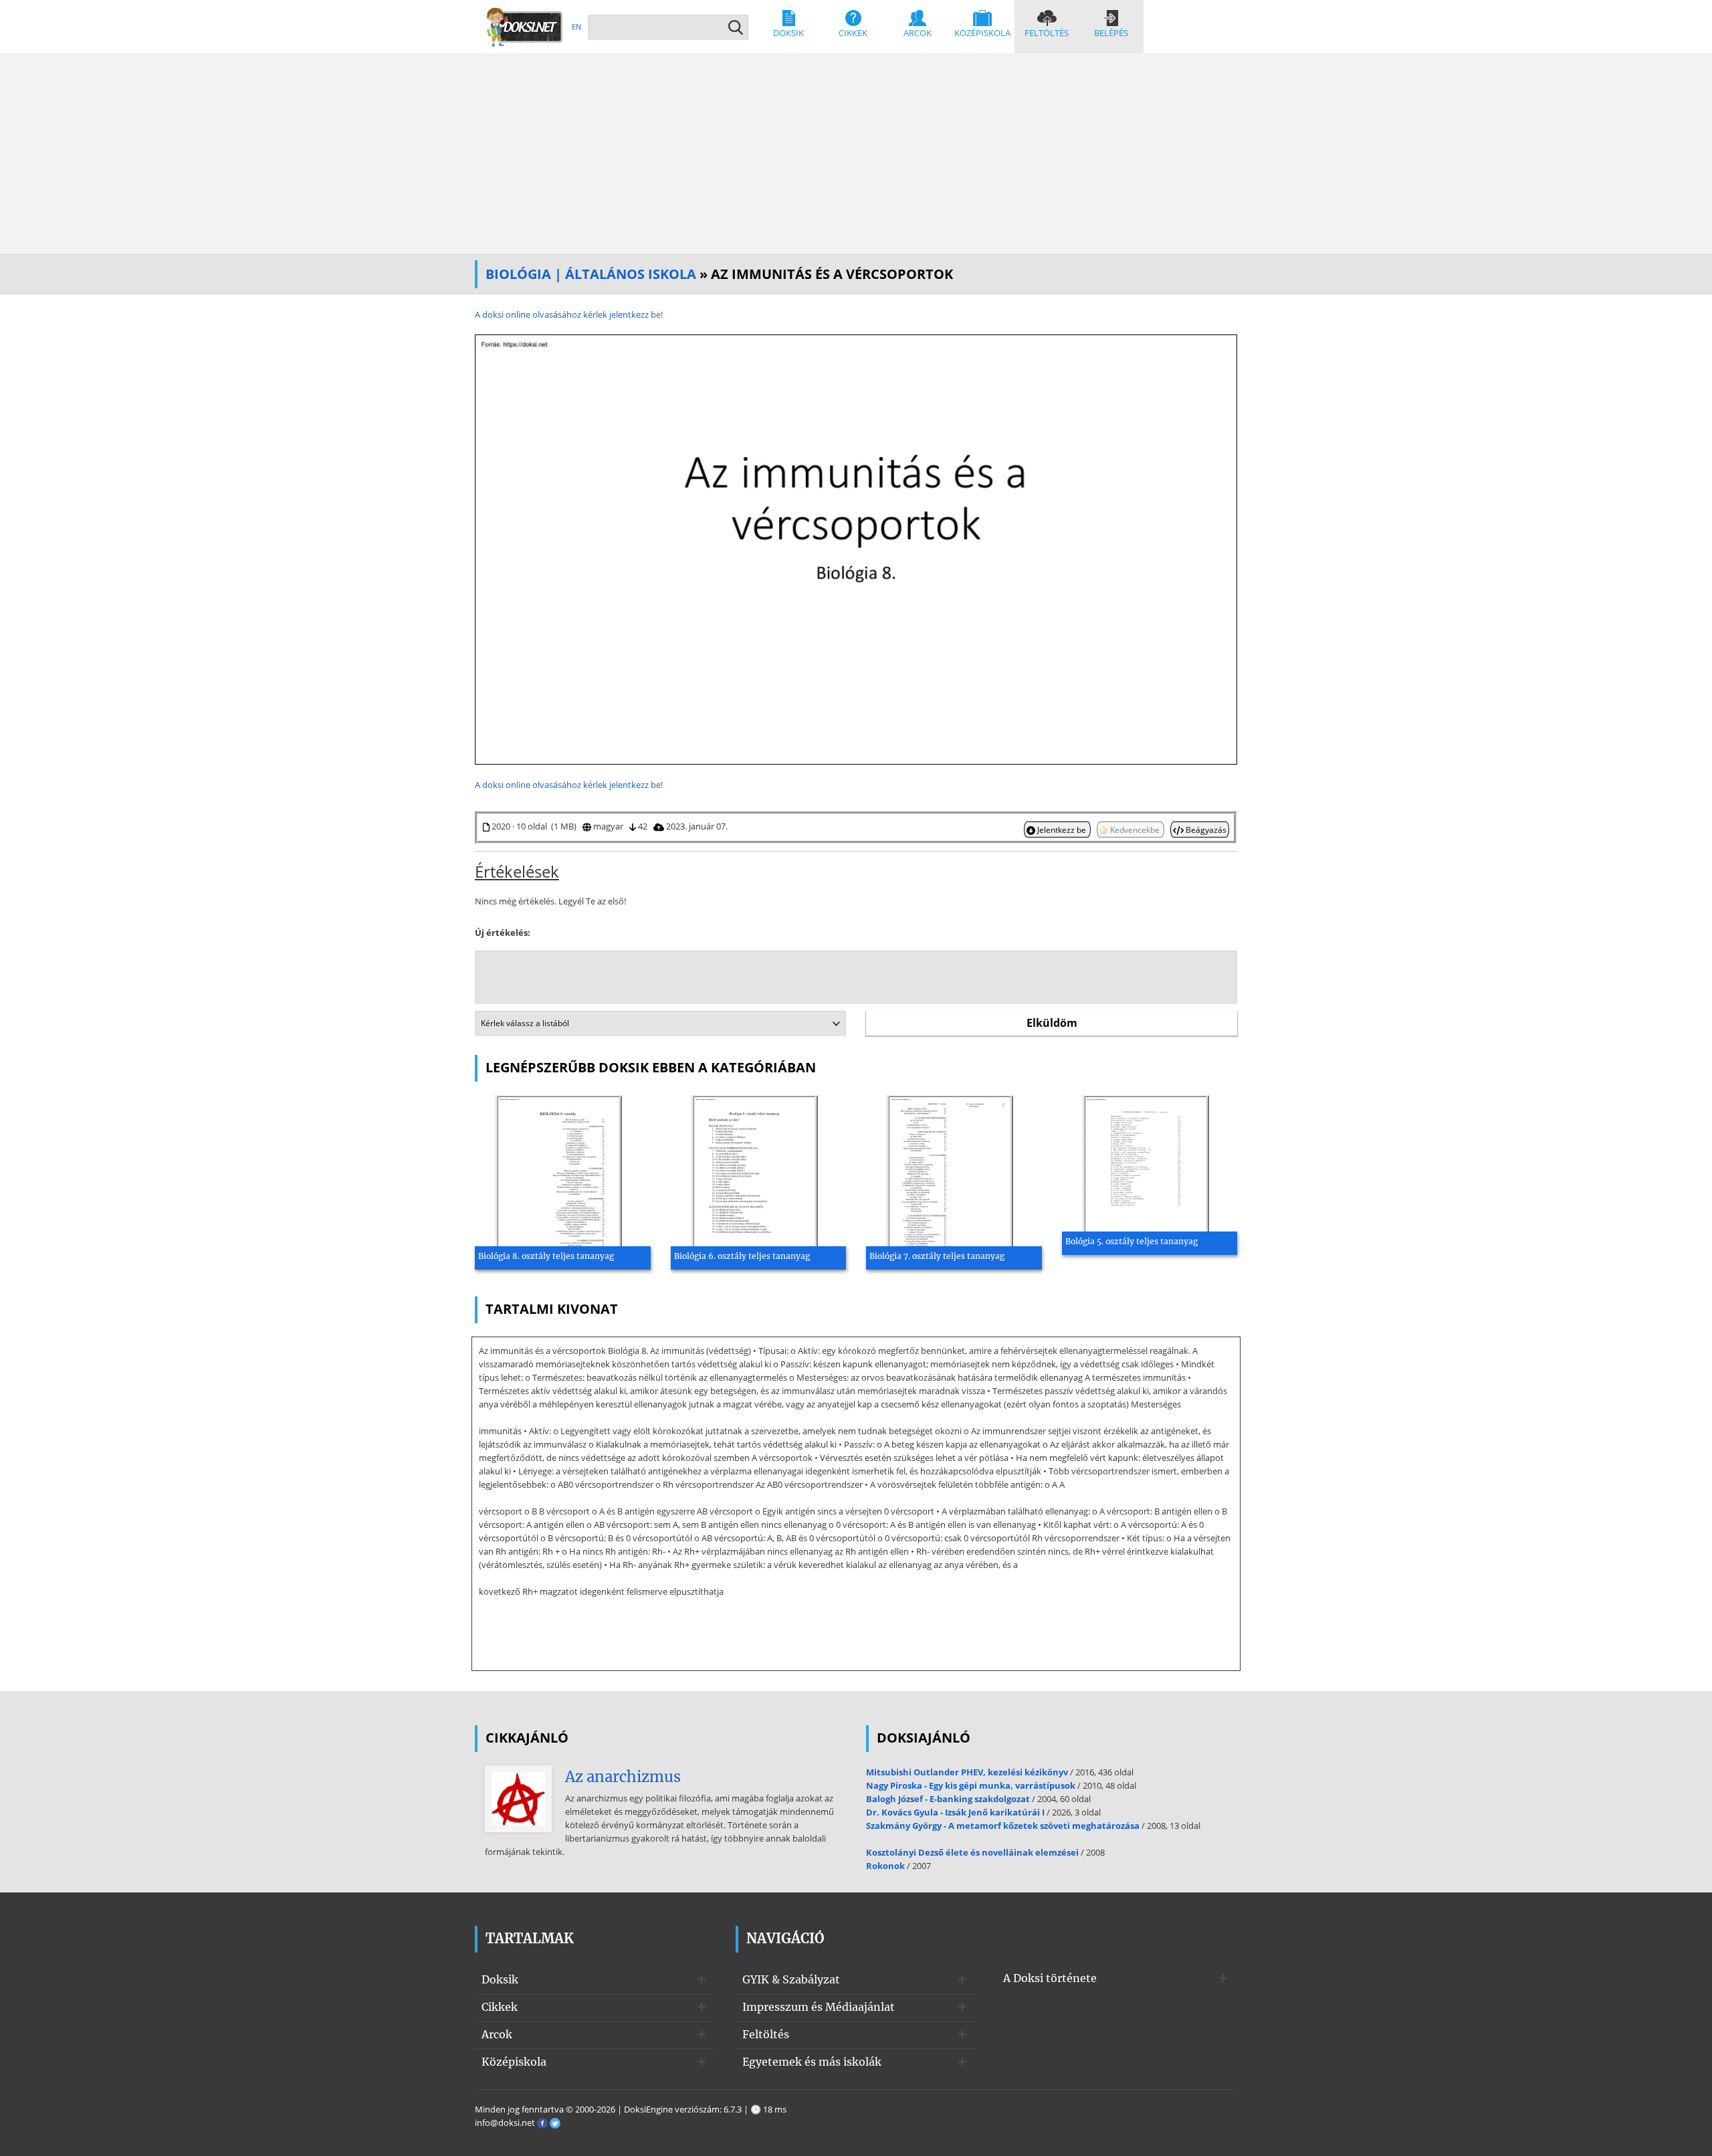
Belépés (1111, 33)
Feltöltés (1047, 33)
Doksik (788, 33)
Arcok (918, 33)
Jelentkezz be (1062, 829)
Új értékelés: (503, 933)
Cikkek (853, 33)
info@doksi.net (505, 2123)
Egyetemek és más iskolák (812, 2062)
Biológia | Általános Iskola (591, 274)
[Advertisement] (856, 154)
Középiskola (982, 33)
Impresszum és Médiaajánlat (819, 2007)
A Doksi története (1050, 1978)
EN (576, 26)
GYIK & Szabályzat (791, 1979)
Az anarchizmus (623, 1777)
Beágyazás (1205, 829)
